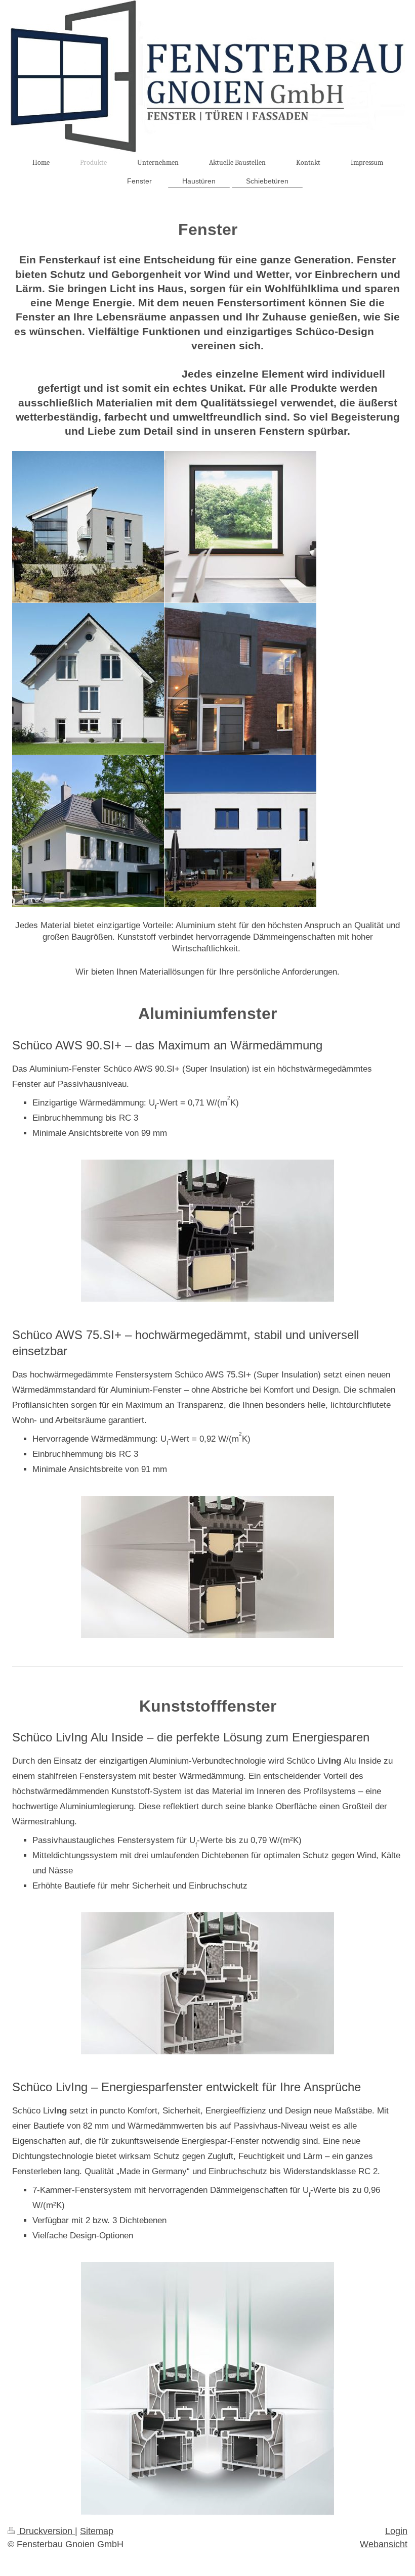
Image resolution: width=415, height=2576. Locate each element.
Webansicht (384, 2544)
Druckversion (46, 2531)
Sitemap (97, 2531)
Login (396, 2531)
